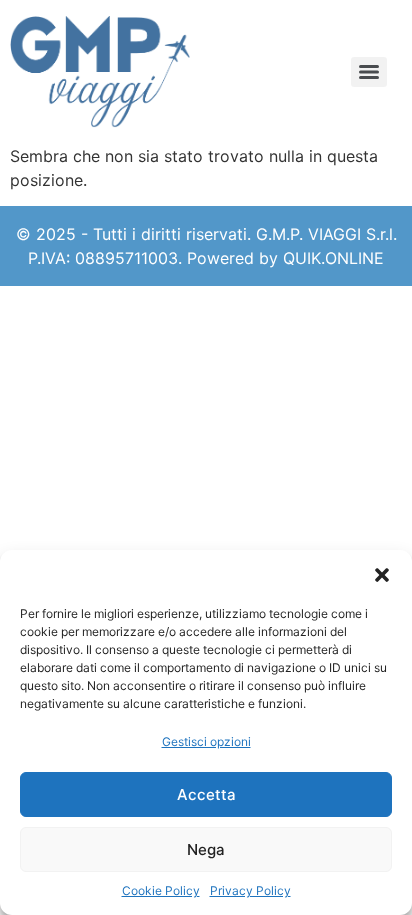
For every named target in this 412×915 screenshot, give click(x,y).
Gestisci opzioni (206, 741)
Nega (206, 849)
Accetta (206, 794)
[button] (382, 575)
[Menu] (369, 72)
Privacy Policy (250, 890)
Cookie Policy (161, 890)
